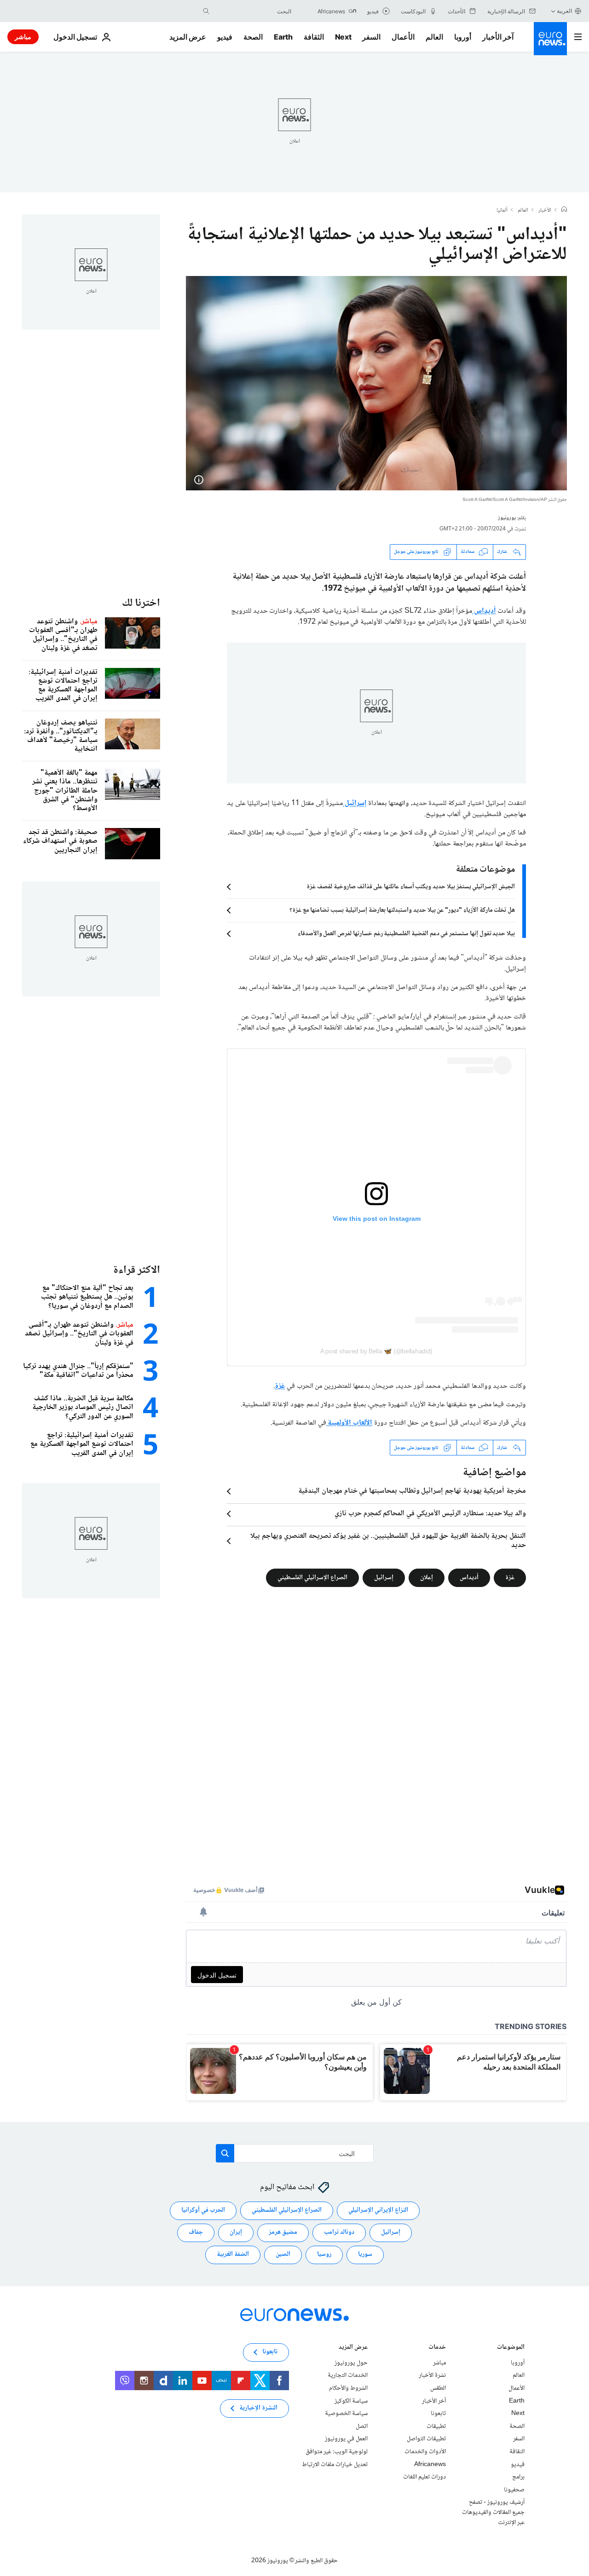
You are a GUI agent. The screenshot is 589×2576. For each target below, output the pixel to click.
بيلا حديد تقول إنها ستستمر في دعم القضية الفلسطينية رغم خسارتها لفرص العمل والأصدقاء (406, 934)
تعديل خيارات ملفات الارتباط (335, 2465)
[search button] (206, 11)
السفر (371, 37)
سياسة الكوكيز (351, 2401)
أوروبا (463, 37)
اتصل (362, 2426)
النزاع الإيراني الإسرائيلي (378, 2211)
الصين (283, 2255)
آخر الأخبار (498, 37)
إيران (236, 2233)
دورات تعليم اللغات (424, 2477)
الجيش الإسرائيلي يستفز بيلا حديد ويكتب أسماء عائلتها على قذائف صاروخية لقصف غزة (411, 887)
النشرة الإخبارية (258, 2409)
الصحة (253, 37)
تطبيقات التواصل (426, 2439)
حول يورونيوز (351, 2363)
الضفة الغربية (233, 2255)
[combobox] (253, 11)
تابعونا (438, 2414)
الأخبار (545, 211)
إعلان (427, 1578)
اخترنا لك (141, 603)
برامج (518, 2477)
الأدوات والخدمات (425, 2452)
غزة (280, 1386)
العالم (434, 37)
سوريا (365, 2255)
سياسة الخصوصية (346, 2414)
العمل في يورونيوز (346, 2439)
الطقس (438, 2388)
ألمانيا (502, 211)
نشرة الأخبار (432, 2376)
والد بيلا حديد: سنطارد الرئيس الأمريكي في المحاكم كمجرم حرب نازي (430, 1514)
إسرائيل (355, 803)
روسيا (324, 2255)
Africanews (430, 2465)
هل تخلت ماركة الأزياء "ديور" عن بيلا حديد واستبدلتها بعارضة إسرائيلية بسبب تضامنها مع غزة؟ (402, 910)
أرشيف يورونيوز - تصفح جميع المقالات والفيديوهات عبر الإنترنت (493, 2513)
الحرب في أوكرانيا (203, 2211)
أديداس (484, 611)
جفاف (196, 2233)
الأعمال (403, 37)
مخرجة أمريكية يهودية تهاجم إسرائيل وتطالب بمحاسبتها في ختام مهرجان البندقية (412, 1491)
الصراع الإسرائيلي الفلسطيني (312, 1578)
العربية (564, 11)
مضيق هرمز (283, 2233)
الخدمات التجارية (348, 2376)
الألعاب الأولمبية (349, 1423)
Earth (283, 37)
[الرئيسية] (564, 210)
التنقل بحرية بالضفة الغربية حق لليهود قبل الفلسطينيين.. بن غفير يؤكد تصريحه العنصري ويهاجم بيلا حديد (388, 1541)
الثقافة (314, 37)
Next (343, 37)
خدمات (437, 2348)
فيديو (225, 37)
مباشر (23, 37)
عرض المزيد (353, 2348)
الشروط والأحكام (348, 2388)
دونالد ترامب (339, 2233)
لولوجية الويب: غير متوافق (337, 2452)
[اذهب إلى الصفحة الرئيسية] (550, 39)
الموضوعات (511, 2348)
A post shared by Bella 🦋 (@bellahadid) (376, 1351)
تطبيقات (436, 2426)
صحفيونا (514, 2490)
